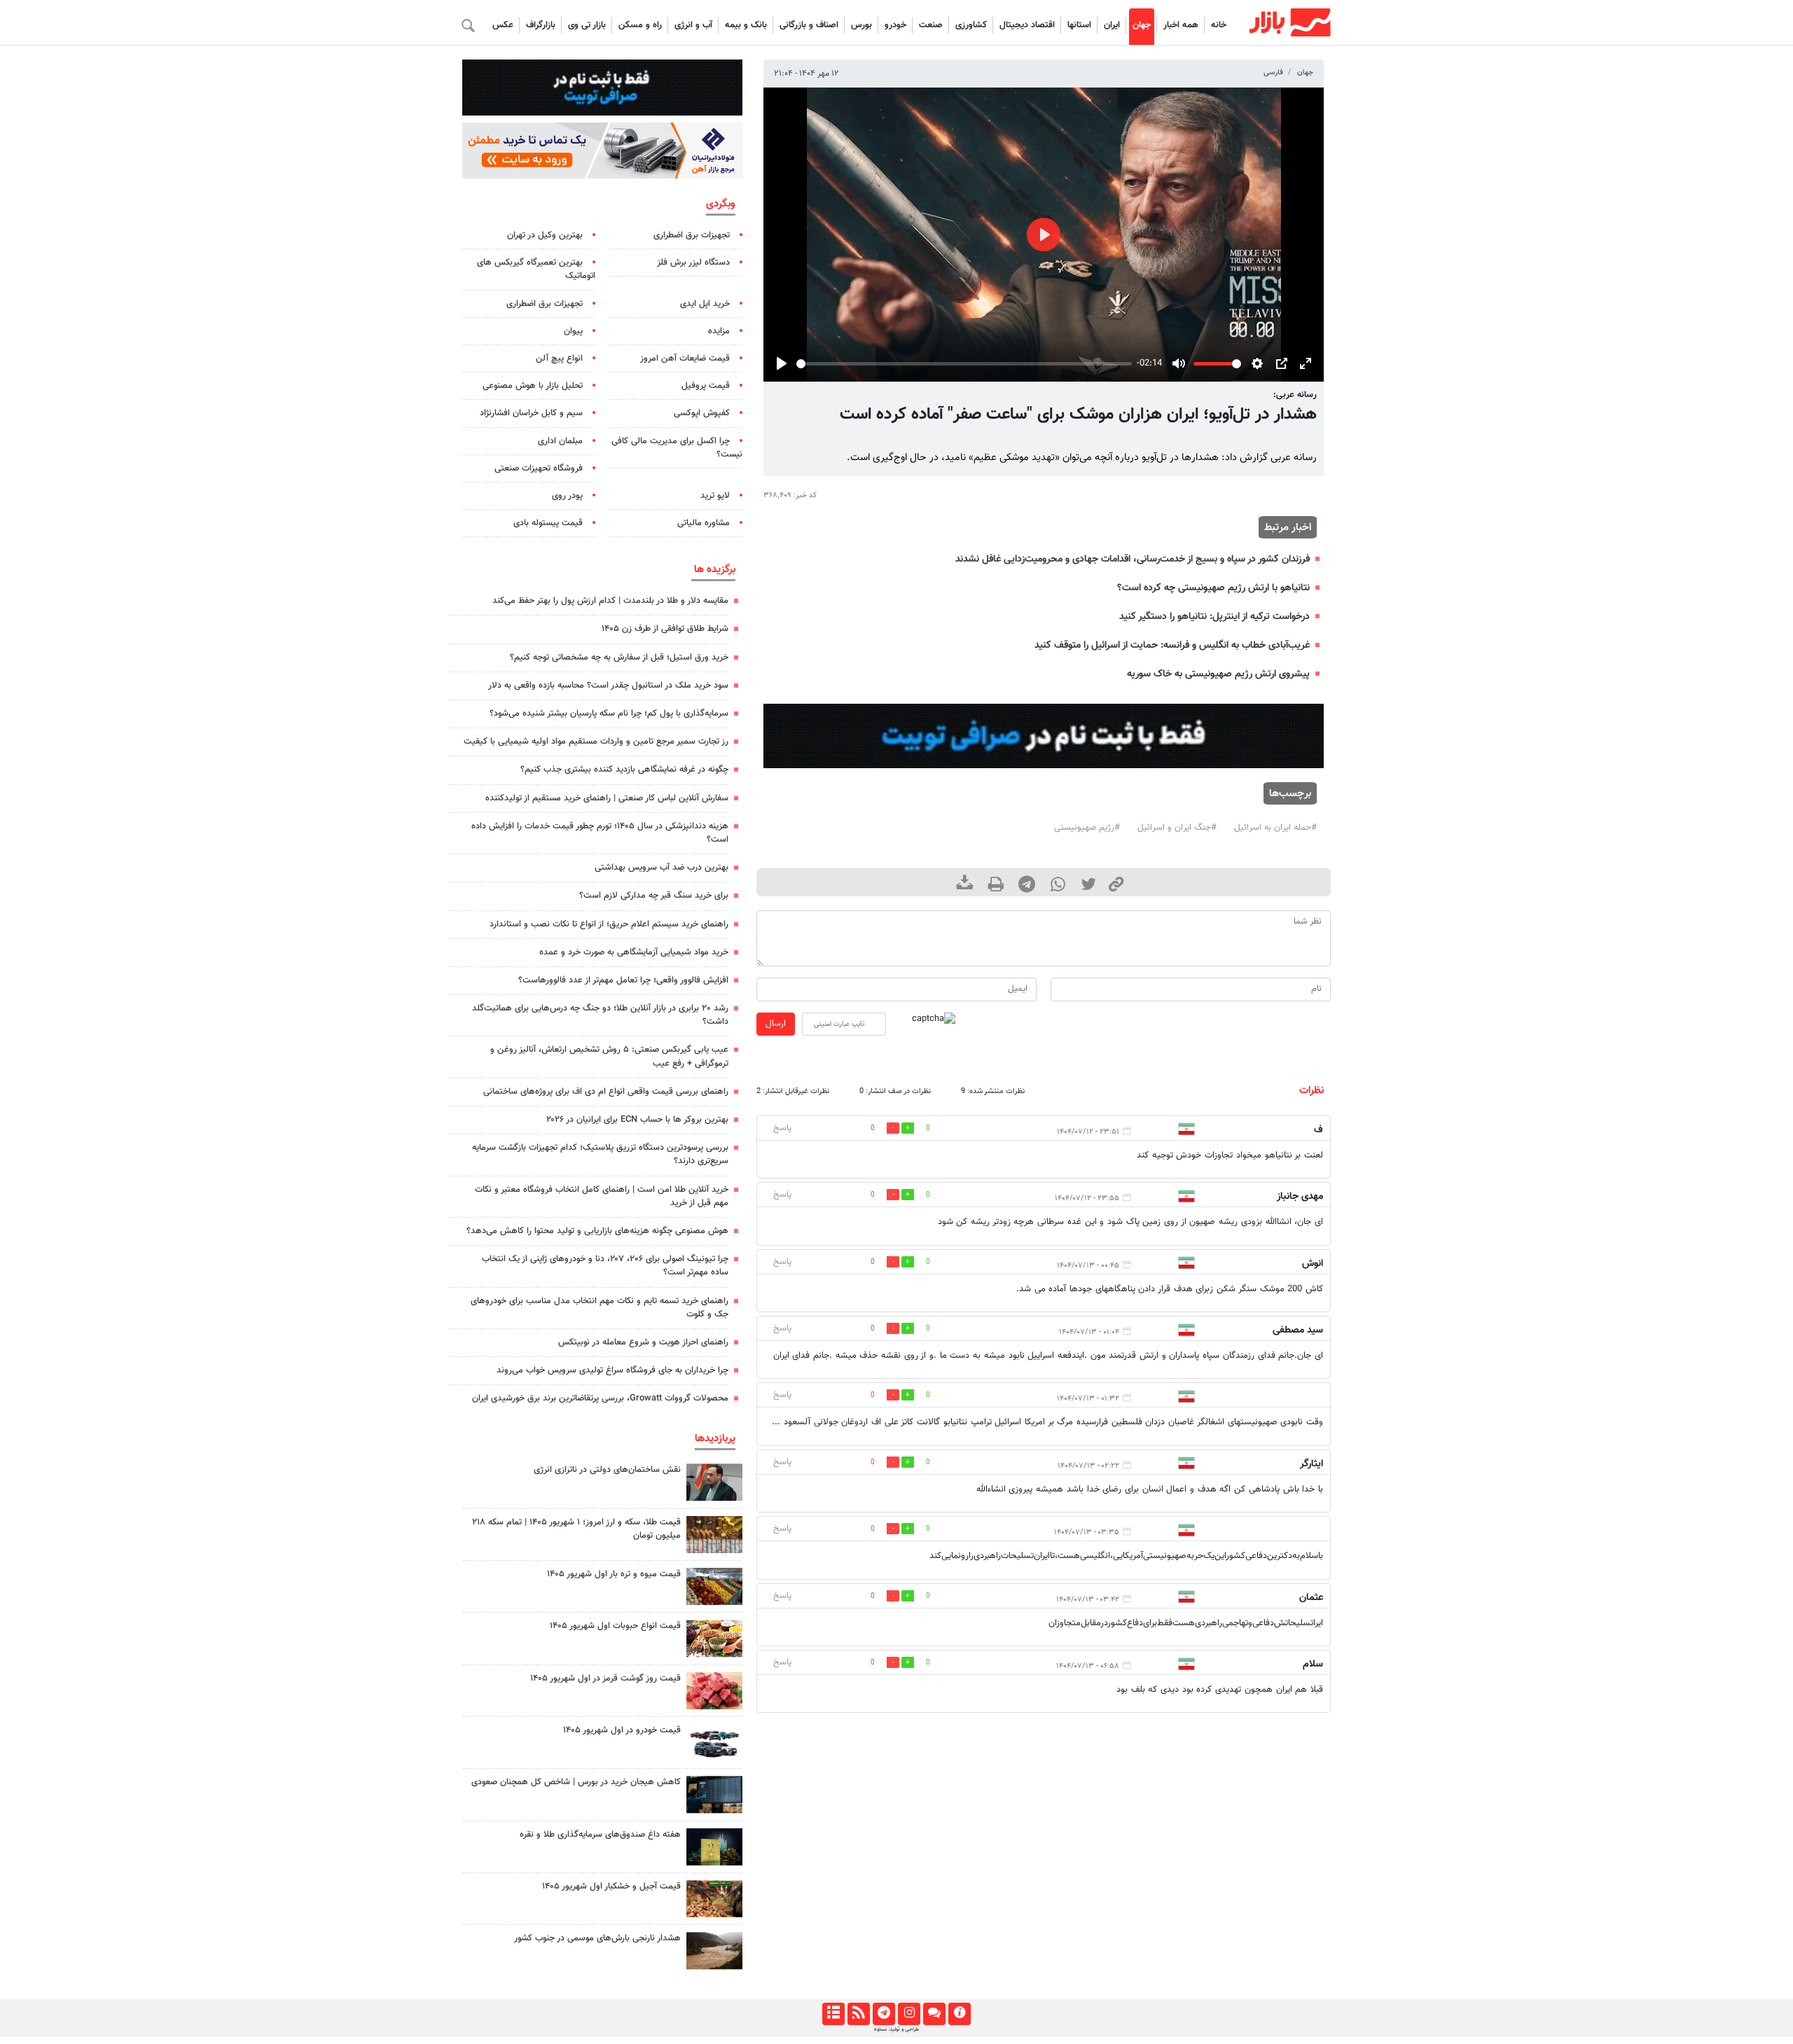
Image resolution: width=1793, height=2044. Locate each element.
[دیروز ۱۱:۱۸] (714, 1638)
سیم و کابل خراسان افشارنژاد (531, 413)
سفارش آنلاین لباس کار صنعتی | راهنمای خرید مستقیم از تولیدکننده (607, 798)
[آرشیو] (833, 2014)
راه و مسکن (640, 25)
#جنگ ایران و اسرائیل (1177, 828)
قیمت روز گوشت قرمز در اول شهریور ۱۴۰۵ (605, 1678)
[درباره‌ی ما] (959, 2014)
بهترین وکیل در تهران (545, 235)
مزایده (719, 331)
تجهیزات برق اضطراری (692, 235)
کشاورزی (971, 25)
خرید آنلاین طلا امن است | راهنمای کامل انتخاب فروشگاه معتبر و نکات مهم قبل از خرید (602, 1196)
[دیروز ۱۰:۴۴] (714, 1691)
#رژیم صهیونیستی (1087, 828)
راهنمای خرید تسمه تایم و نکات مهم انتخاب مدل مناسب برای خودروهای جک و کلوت (600, 1308)
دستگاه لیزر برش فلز (693, 263)
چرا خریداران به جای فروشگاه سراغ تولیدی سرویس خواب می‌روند (612, 1370)
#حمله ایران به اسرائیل (1275, 828)
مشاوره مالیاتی (704, 523)
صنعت (931, 25)
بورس (861, 25)
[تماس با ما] (934, 2014)
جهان (1142, 25)
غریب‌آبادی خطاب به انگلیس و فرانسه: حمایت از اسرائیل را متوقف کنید (1172, 645)
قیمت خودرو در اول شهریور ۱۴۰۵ (622, 1730)
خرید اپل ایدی (705, 304)
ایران (1112, 25)
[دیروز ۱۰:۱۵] (714, 1743)
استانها (1079, 25)
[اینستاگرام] (909, 2014)
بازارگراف (541, 25)
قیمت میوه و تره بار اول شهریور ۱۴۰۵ (614, 1574)
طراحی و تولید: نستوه (896, 2029)
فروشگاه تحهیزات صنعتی (539, 468)
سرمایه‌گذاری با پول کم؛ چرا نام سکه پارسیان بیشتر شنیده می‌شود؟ (609, 714)
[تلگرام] (884, 2014)
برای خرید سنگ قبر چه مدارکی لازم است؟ (654, 896)
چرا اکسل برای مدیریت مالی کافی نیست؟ (677, 448)
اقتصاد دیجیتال (1027, 25)
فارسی (1273, 72)
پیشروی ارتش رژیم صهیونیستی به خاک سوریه (1218, 674)
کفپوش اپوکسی (702, 413)
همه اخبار (1181, 25)
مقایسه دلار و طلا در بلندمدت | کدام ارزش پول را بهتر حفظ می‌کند (610, 601)
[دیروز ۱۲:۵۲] (714, 1951)
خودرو (895, 25)
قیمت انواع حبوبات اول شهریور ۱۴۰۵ (615, 1626)
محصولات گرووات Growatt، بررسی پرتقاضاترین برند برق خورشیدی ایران (600, 1398)
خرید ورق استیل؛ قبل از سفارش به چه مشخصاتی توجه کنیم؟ (619, 658)
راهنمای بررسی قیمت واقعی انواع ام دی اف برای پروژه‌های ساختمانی (606, 1092)
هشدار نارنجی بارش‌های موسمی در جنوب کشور (597, 1938)
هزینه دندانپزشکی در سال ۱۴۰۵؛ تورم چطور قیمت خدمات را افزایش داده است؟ (600, 833)
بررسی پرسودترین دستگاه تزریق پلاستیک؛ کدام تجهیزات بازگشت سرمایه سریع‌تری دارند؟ (600, 1154)
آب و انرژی (693, 25)
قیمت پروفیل (706, 386)
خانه (1219, 25)
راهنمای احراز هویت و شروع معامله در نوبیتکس (643, 1342)
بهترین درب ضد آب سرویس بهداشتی (662, 868)
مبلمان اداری (560, 441)
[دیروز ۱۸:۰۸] (714, 1482)
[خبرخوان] (858, 2014)
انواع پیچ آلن (559, 359)
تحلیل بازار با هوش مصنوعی (533, 386)
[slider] (964, 364)
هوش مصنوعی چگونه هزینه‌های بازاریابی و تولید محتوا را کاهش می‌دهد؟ (597, 1231)
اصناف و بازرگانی (809, 25)
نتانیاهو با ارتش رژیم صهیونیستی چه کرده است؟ (1213, 588)
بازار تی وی (587, 25)
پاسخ (782, 1128)
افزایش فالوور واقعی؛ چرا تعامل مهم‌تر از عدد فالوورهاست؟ (623, 980)
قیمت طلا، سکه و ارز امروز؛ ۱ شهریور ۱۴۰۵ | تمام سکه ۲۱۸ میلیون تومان (576, 1529)
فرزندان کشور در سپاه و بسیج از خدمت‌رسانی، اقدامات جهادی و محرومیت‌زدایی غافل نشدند (1133, 559)
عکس (503, 25)
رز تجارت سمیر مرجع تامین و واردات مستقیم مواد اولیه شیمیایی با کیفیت (596, 742)
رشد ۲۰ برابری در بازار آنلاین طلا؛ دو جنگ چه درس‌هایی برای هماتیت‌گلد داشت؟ (600, 1015)
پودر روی (567, 496)
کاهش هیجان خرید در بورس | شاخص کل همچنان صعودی (576, 1782)
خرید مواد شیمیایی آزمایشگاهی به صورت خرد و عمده (634, 952)
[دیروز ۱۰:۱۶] (714, 1586)
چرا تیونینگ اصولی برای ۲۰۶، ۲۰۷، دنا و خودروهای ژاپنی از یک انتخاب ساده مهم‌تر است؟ (605, 1266)
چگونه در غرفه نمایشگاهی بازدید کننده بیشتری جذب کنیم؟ (624, 770)
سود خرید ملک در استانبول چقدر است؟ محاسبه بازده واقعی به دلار (608, 686)
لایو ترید (715, 496)
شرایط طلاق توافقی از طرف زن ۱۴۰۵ (665, 629)
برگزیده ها (715, 569)
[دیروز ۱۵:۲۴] (714, 1535)
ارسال (776, 1024)
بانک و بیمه (746, 25)
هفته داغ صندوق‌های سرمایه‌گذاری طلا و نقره (600, 1835)
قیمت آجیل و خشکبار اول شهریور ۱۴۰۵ (611, 1886)
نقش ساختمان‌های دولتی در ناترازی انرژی (607, 1470)
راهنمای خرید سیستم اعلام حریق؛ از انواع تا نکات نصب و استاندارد (609, 924)
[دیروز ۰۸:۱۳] (714, 1847)
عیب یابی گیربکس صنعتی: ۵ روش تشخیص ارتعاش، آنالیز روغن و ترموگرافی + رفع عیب (609, 1056)
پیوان (573, 331)
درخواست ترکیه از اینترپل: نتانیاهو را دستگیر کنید (1214, 617)
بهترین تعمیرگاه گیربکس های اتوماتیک (536, 269)
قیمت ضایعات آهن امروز (685, 359)
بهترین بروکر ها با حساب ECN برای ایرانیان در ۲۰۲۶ (637, 1120)
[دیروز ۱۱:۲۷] (714, 1794)
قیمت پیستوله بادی (548, 523)
